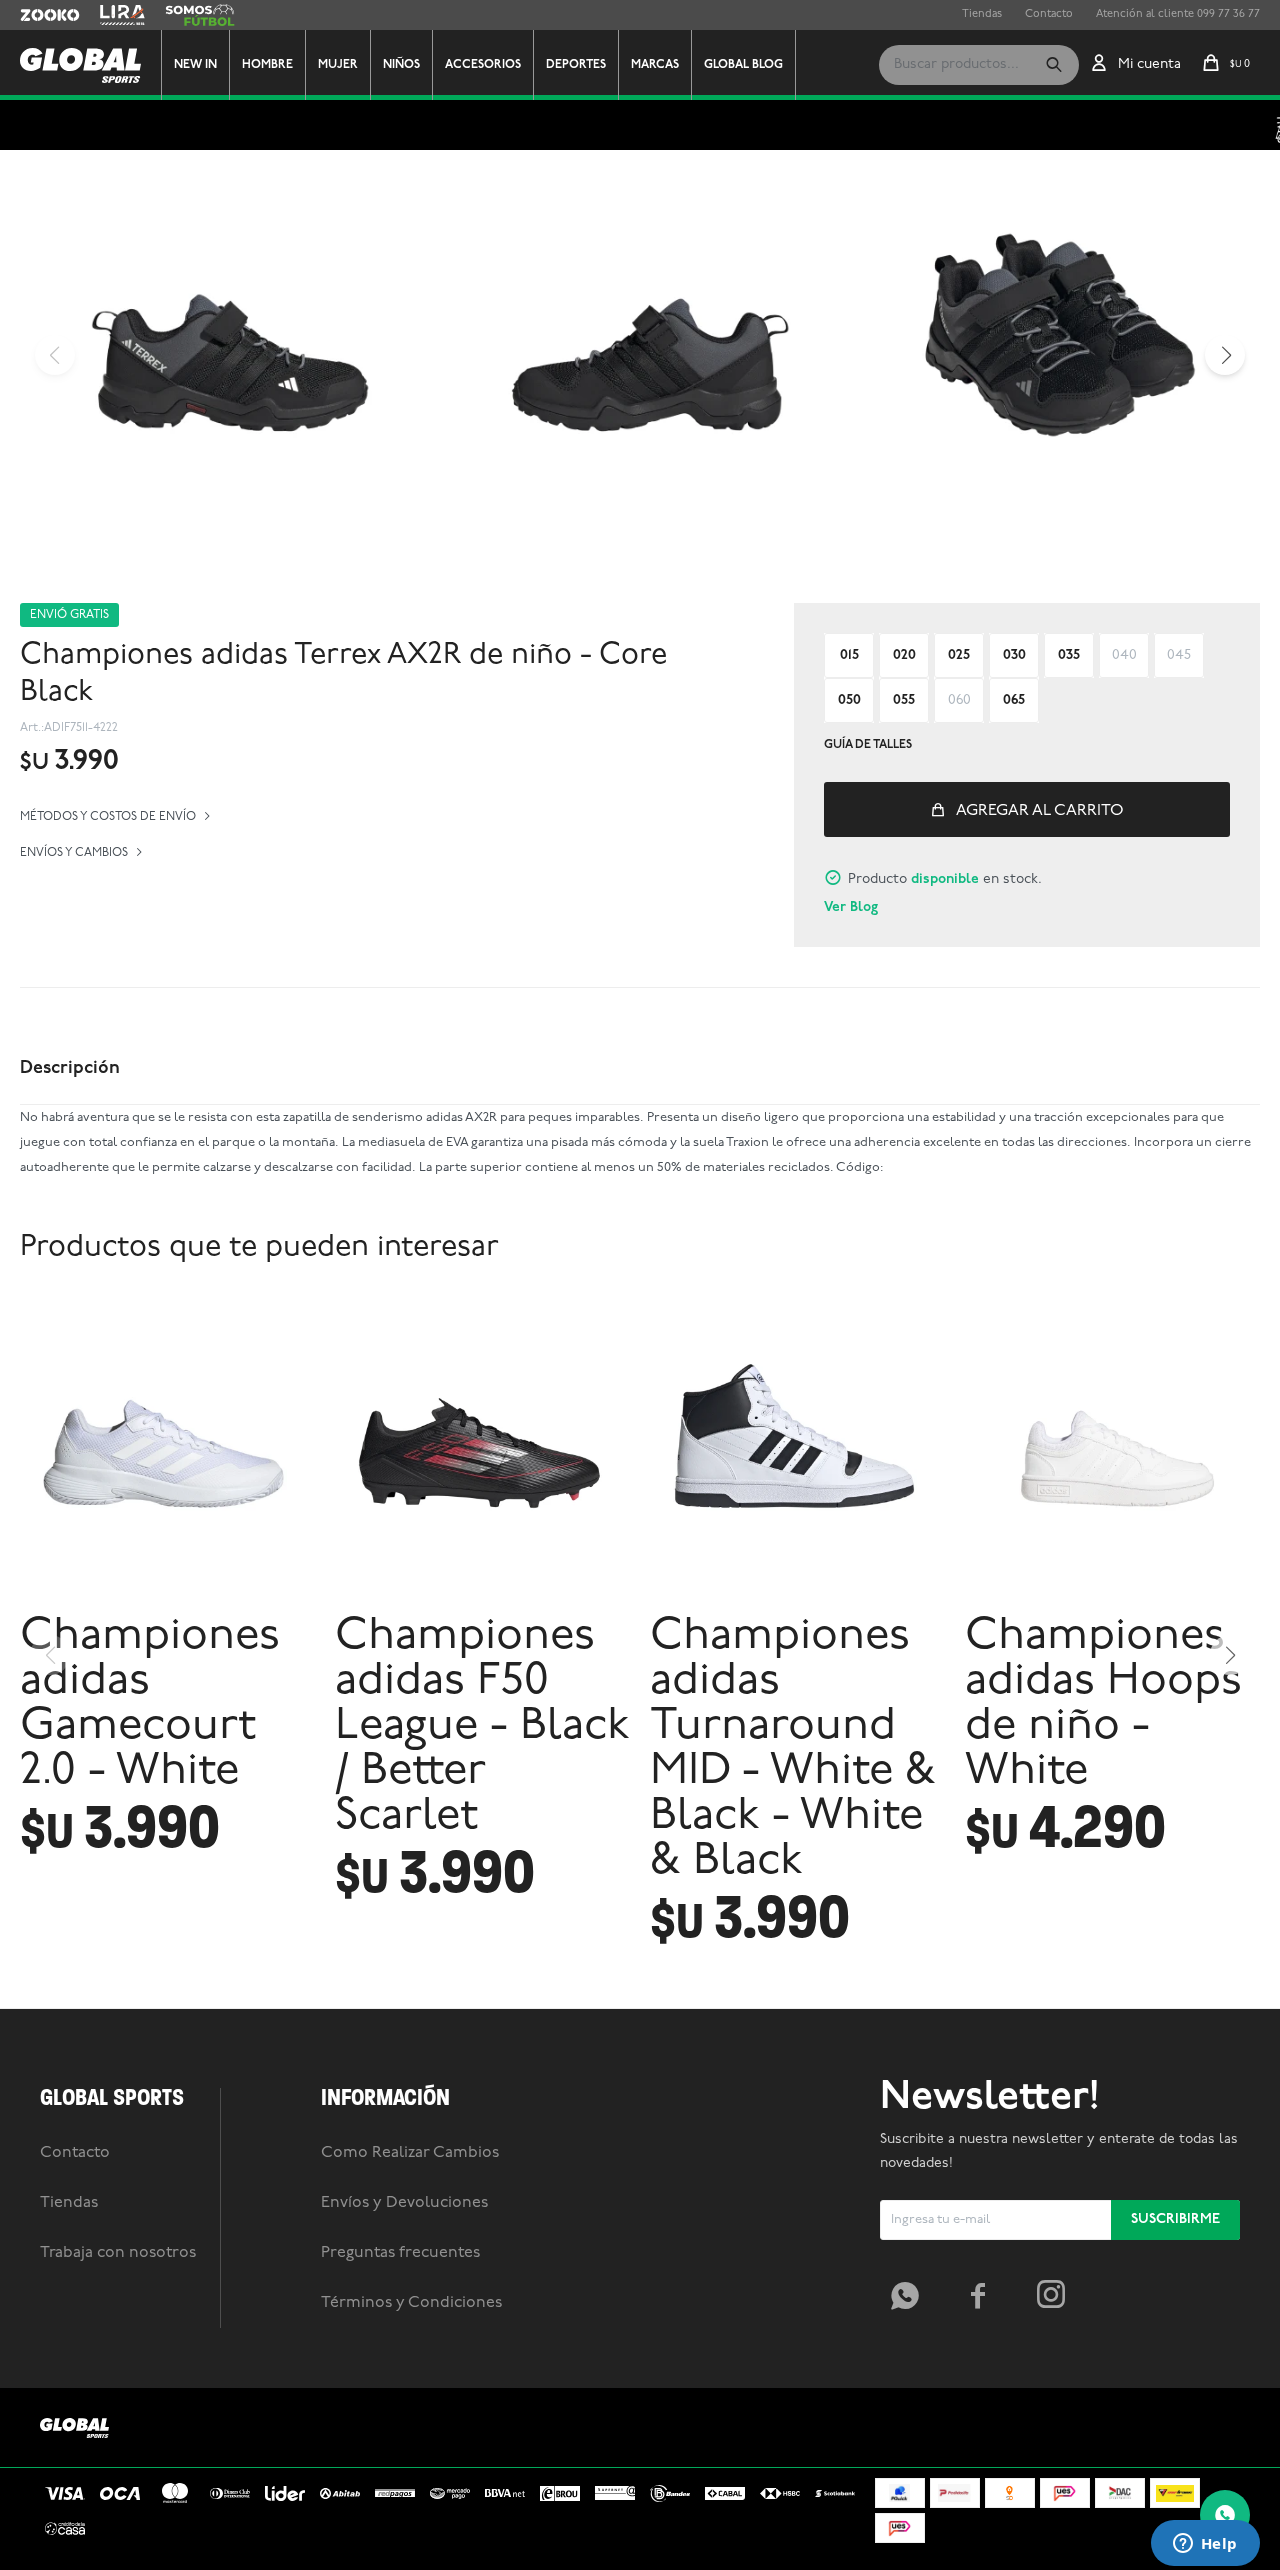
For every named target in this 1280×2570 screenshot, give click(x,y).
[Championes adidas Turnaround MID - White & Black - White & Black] (797, 1452)
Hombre (267, 65)
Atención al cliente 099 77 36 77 (1178, 14)
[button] (1054, 65)
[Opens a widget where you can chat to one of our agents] (1205, 2545)
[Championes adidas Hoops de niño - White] (1112, 1452)
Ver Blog (851, 907)
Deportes (576, 65)
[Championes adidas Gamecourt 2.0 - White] (167, 1452)
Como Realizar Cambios (410, 2153)
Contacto (1049, 14)
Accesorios (483, 65)
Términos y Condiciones (411, 2303)
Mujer (338, 65)
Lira (110, 15)
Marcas (655, 65)
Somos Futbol (200, 15)
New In (195, 65)
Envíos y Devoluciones (404, 2203)
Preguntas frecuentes (400, 2253)
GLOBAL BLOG (743, 65)
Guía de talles (868, 745)
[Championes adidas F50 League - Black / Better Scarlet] (482, 1452)
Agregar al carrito (1040, 811)
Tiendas (982, 14)
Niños (401, 65)
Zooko (37, 15)
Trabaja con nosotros (118, 2253)
